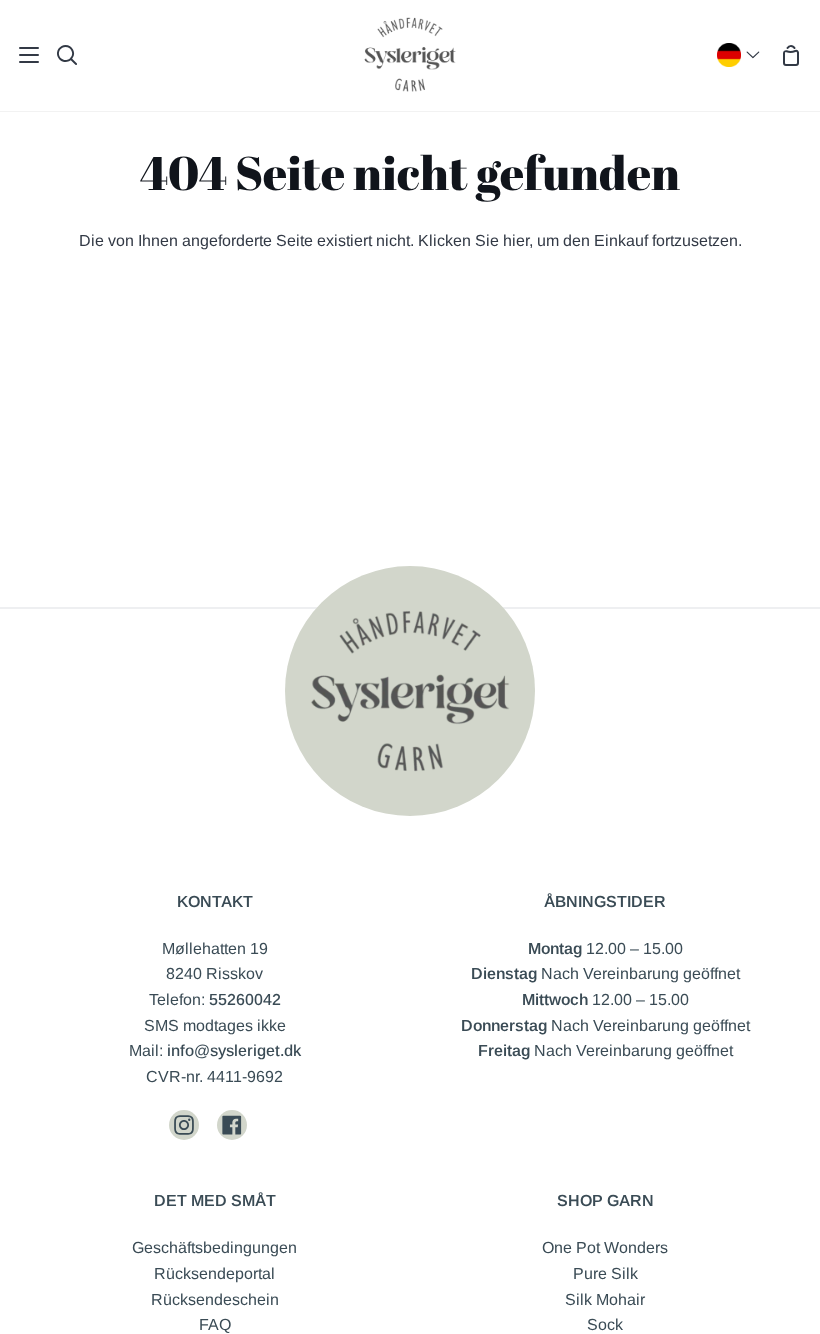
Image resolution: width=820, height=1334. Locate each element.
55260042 (245, 999)
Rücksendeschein (215, 1299)
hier (516, 240)
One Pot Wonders (605, 1247)
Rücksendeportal (214, 1273)
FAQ (215, 1324)
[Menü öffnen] (20, 55)
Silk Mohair (605, 1299)
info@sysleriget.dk (234, 1050)
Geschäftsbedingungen (214, 1247)
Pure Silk (605, 1273)
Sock (605, 1324)
